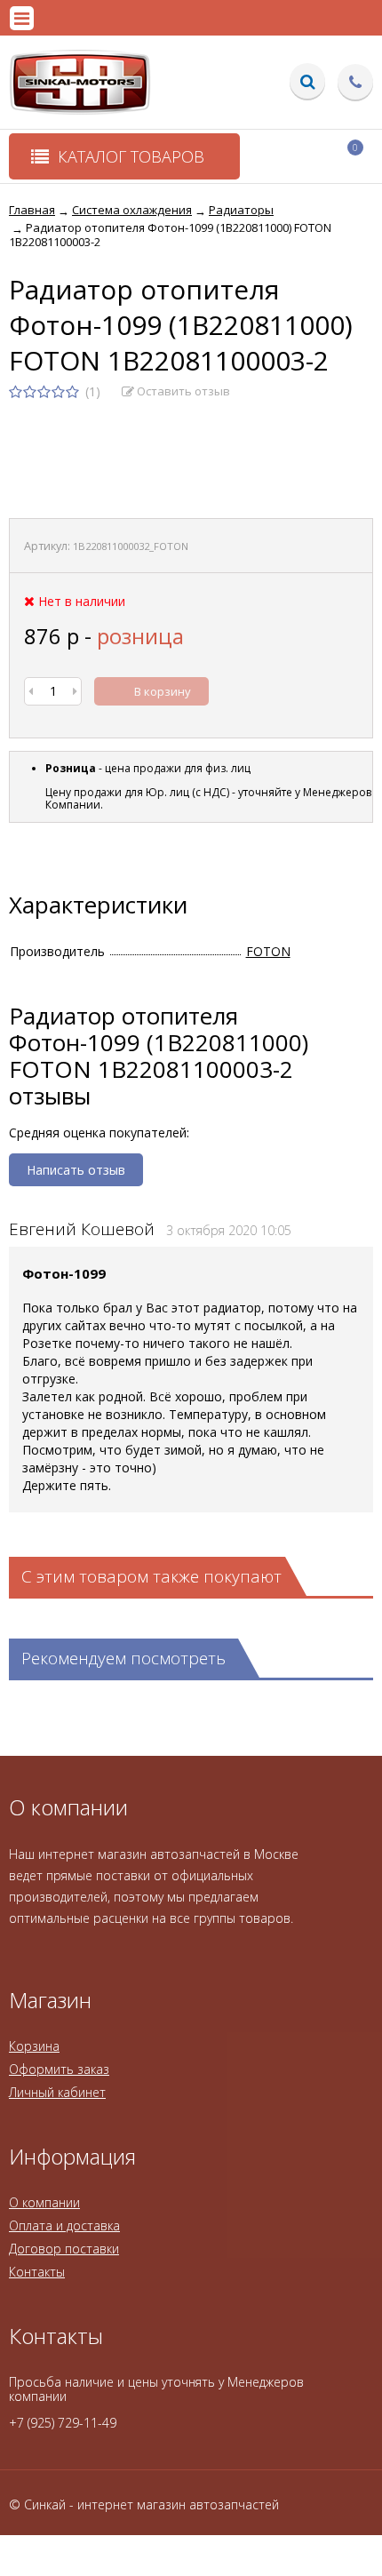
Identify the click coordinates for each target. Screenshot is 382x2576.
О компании (44, 2202)
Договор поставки (64, 2249)
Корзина (34, 2046)
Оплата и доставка (64, 2225)
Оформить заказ (59, 2069)
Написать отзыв (76, 1170)
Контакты (37, 2272)
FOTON (268, 951)
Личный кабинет (57, 2092)
